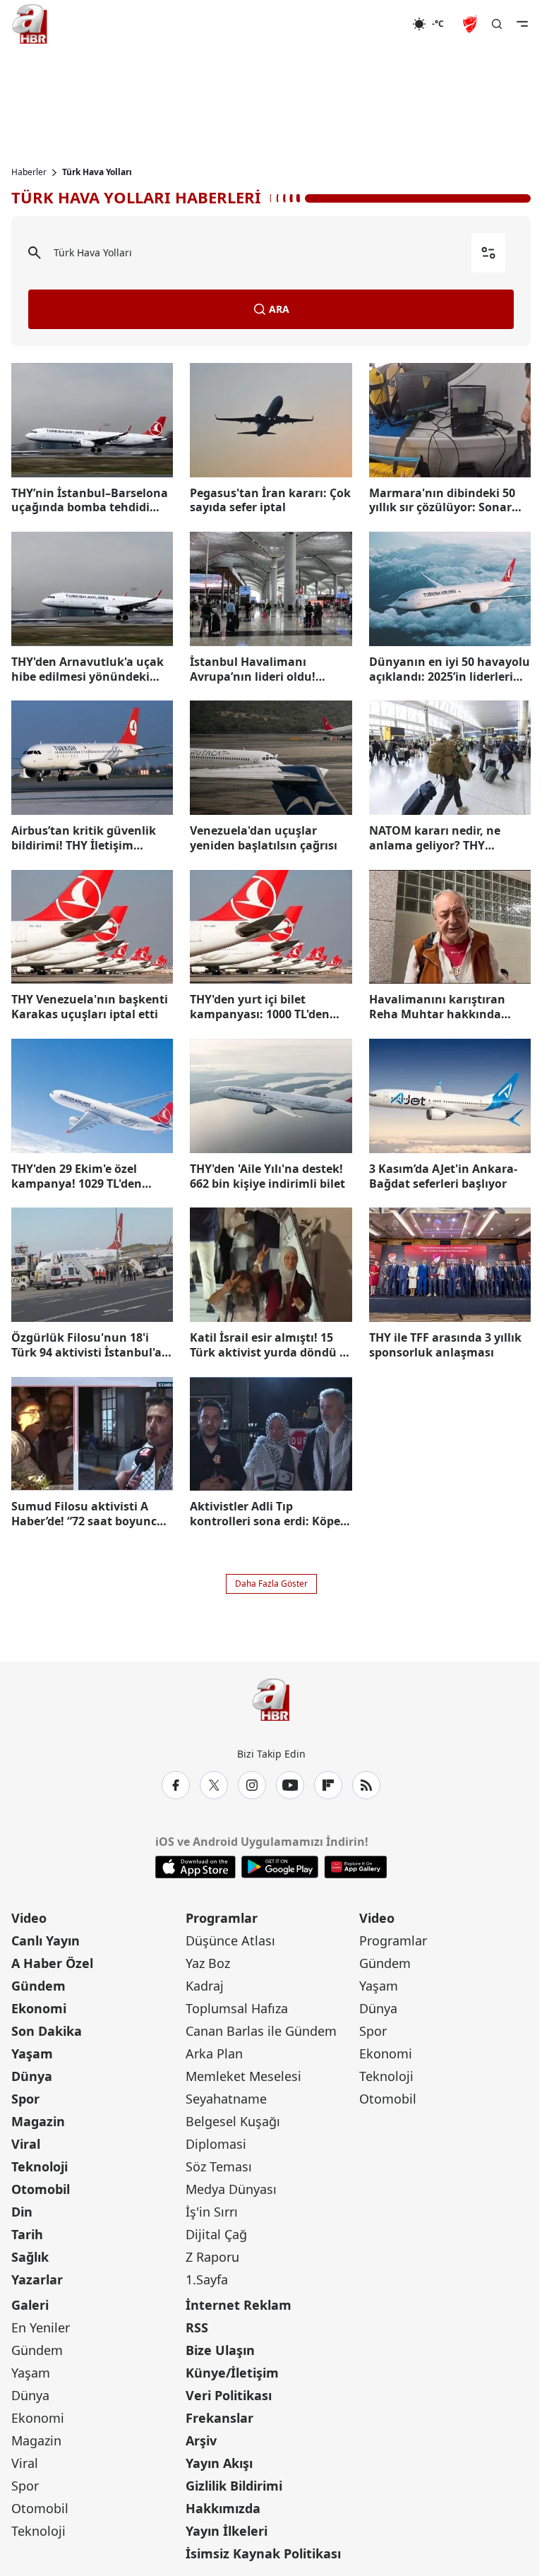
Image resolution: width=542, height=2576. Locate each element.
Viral (26, 2144)
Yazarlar (37, 2279)
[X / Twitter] (214, 1785)
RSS (197, 2327)
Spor (25, 2099)
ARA (279, 309)
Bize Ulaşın (220, 2350)
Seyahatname (226, 2099)
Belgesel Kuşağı (233, 2121)
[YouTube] (290, 1785)
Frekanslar (219, 2418)
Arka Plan (214, 2053)
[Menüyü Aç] (522, 24)
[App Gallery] (355, 1867)
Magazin (38, 2121)
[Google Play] (280, 1867)
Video (29, 1918)
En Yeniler (41, 2327)
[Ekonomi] (367, 24)
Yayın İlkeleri (227, 2531)
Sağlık (30, 2257)
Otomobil (41, 2189)
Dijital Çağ (216, 2234)
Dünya (32, 2076)
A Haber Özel (52, 1963)
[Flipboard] (328, 1785)
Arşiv (201, 2440)
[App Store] (195, 1867)
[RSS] (366, 1785)
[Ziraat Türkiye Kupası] (471, 24)
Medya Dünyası (231, 2189)
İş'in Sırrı (212, 2212)
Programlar (222, 1918)
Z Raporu (212, 2257)
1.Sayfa (207, 2279)
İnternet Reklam (239, 2305)
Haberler (29, 172)
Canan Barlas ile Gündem (261, 2031)
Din (22, 2212)
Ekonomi (39, 2008)
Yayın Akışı (219, 2463)
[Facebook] (176, 1785)
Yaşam (32, 2053)
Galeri (30, 2305)
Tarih (27, 2234)
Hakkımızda (223, 2508)
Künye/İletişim (232, 2373)
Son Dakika (47, 2031)
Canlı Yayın (46, 1940)
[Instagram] (252, 1785)
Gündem (38, 1986)
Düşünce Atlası (230, 1940)
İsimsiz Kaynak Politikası (263, 2553)
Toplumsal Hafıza (237, 2008)
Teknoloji (40, 2166)
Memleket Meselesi (243, 2076)
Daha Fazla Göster (271, 1584)
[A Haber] (30, 24)
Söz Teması (219, 2166)
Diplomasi (216, 2144)
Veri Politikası (229, 2395)
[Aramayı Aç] (497, 24)
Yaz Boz (208, 1963)
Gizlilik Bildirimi (234, 2486)
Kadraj (205, 1986)
